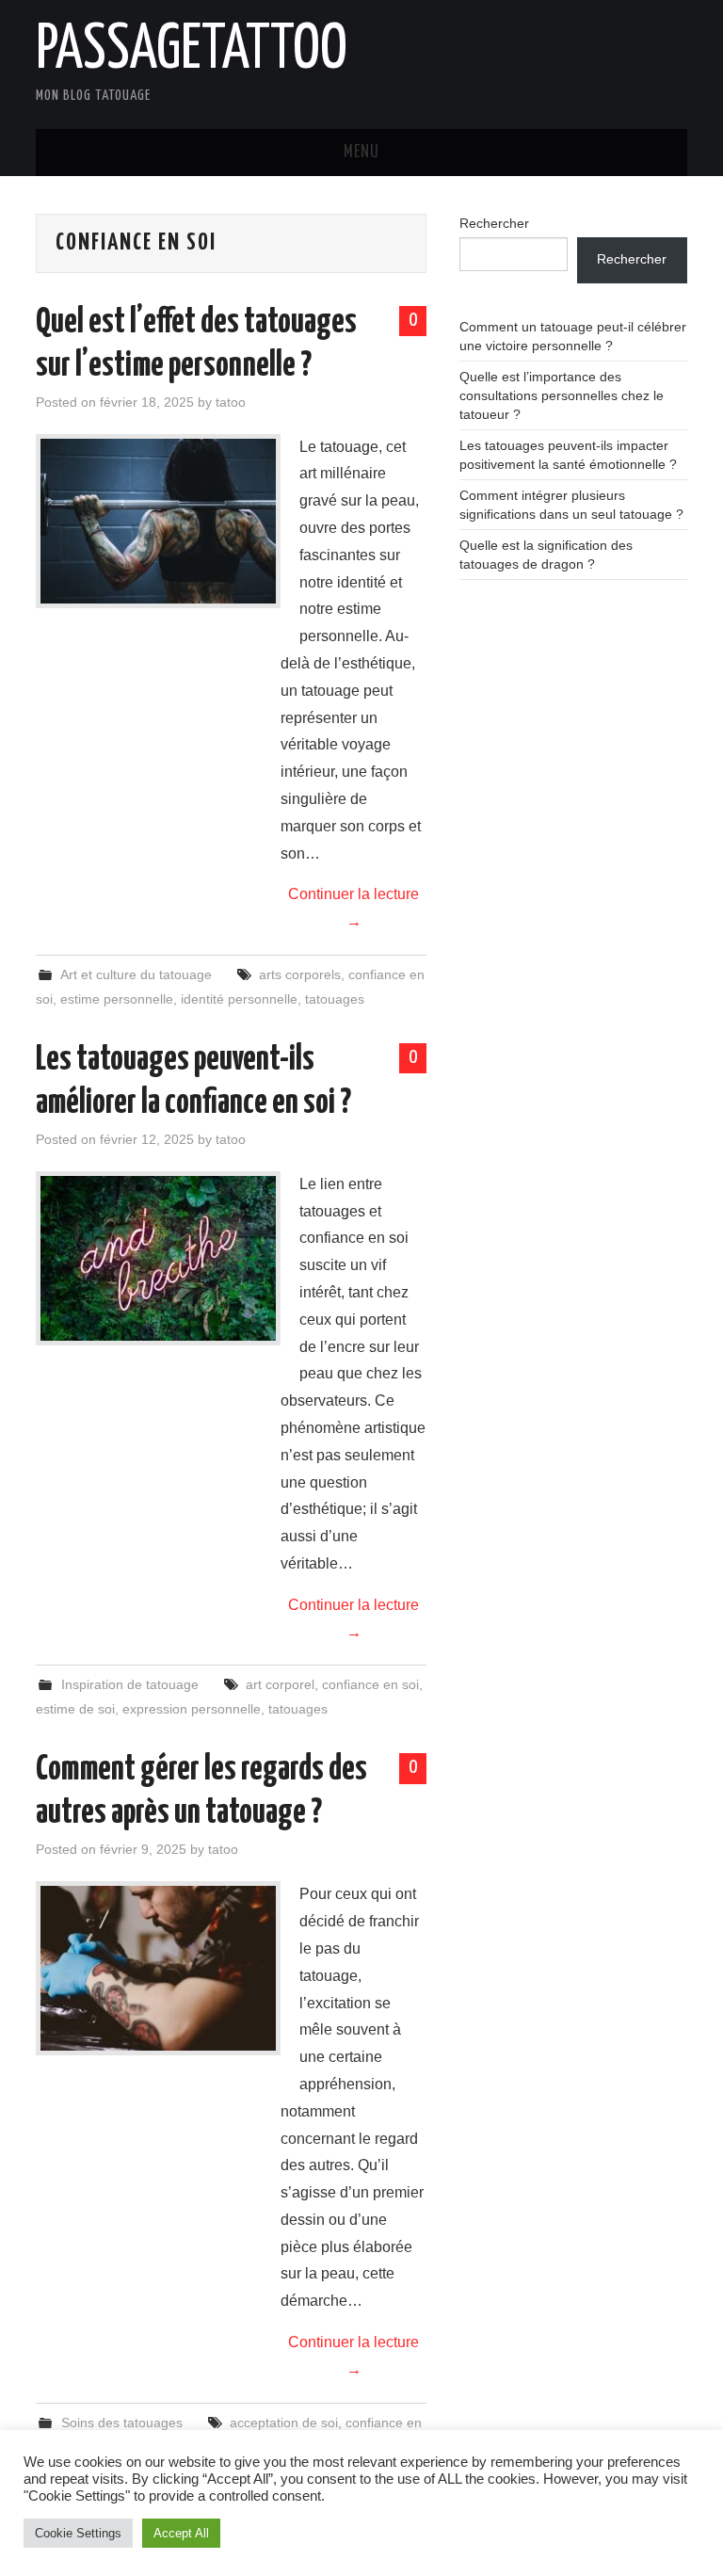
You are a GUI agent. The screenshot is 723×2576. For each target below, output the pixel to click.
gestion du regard (113, 2447)
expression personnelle (192, 1709)
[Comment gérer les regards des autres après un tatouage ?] (158, 1968)
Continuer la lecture (353, 908)
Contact (136, 2550)
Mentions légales (50, 2550)
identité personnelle (239, 999)
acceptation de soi (284, 2423)
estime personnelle (117, 999)
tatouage (320, 2447)
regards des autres (230, 2447)
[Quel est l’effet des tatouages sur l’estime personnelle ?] (158, 521)
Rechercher (494, 223)
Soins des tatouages (122, 2423)
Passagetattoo (192, 51)
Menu (361, 153)
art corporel (280, 1684)
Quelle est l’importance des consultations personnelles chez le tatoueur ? (562, 395)
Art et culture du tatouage (136, 974)
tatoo (231, 402)
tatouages (335, 999)
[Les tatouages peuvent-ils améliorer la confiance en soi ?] (158, 1258)
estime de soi (75, 1709)
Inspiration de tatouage (130, 1684)
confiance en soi (370, 1684)
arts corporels (300, 974)
